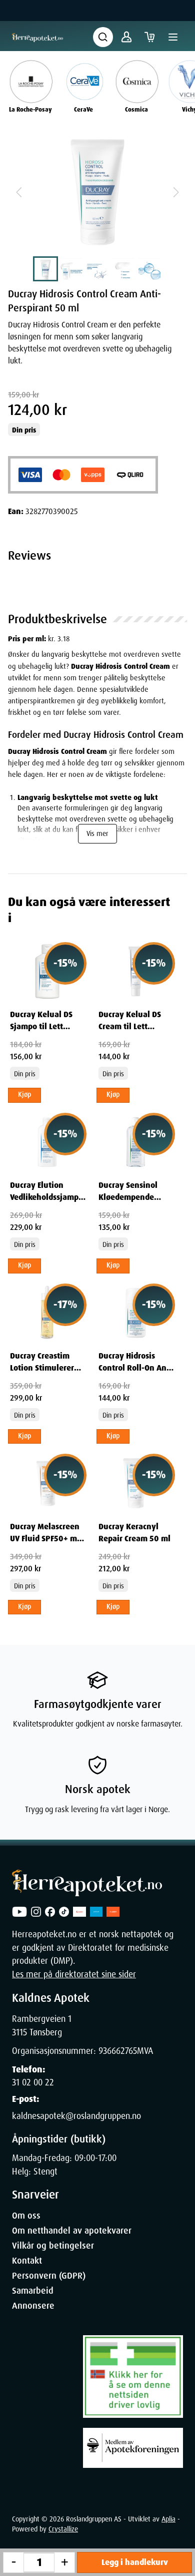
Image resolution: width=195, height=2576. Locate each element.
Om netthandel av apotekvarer (72, 2231)
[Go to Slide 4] (123, 269)
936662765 (118, 2051)
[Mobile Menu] (173, 37)
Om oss (26, 2216)
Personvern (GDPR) (49, 2276)
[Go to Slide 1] (45, 269)
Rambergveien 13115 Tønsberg (42, 2025)
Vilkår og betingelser (53, 2246)
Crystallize (63, 2529)
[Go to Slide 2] (71, 269)
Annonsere (33, 2306)
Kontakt (27, 2261)
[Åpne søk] (103, 37)
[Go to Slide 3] (97, 269)
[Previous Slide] (19, 192)
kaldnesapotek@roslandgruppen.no (76, 2116)
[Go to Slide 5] (149, 269)
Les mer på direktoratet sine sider (74, 1974)
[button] (97, 192)
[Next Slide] (176, 192)
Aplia (168, 2519)
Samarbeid (33, 2291)
